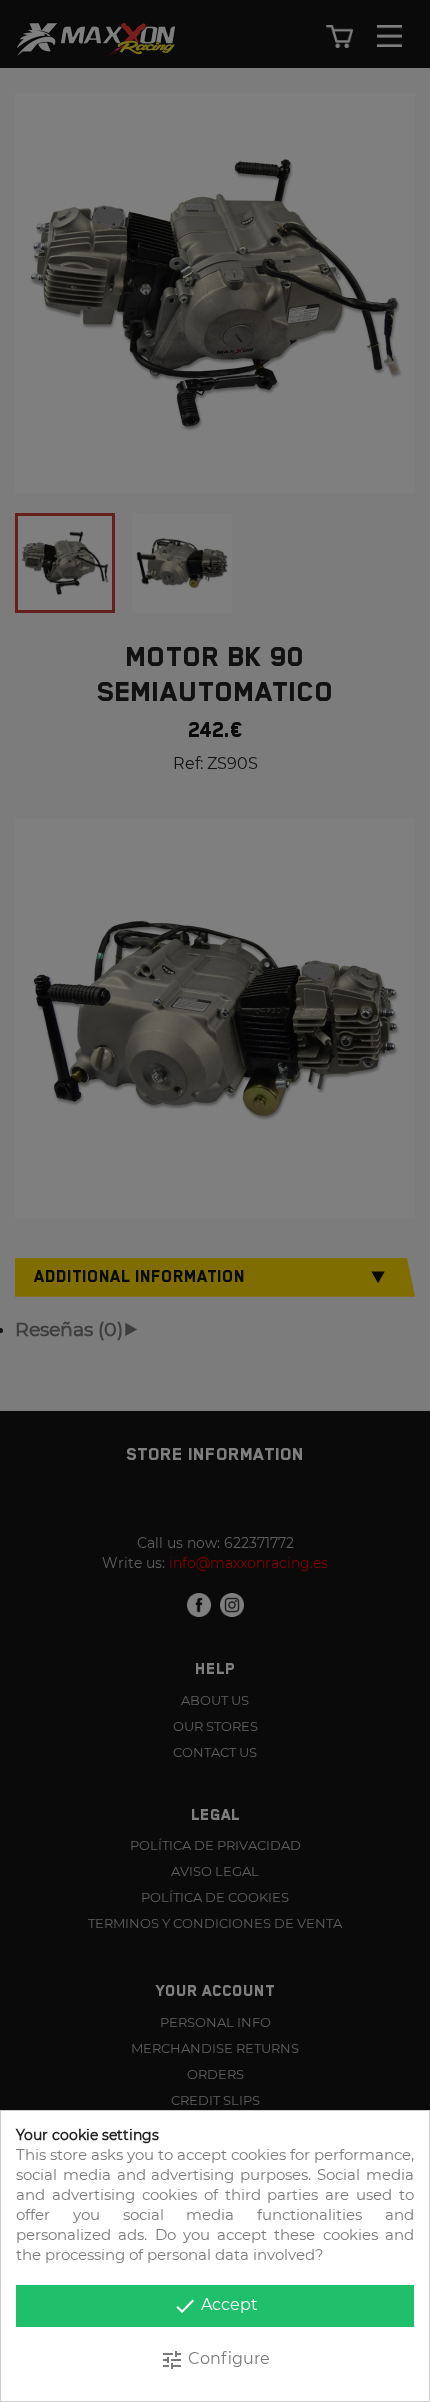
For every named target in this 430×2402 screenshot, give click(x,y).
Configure (215, 2360)
